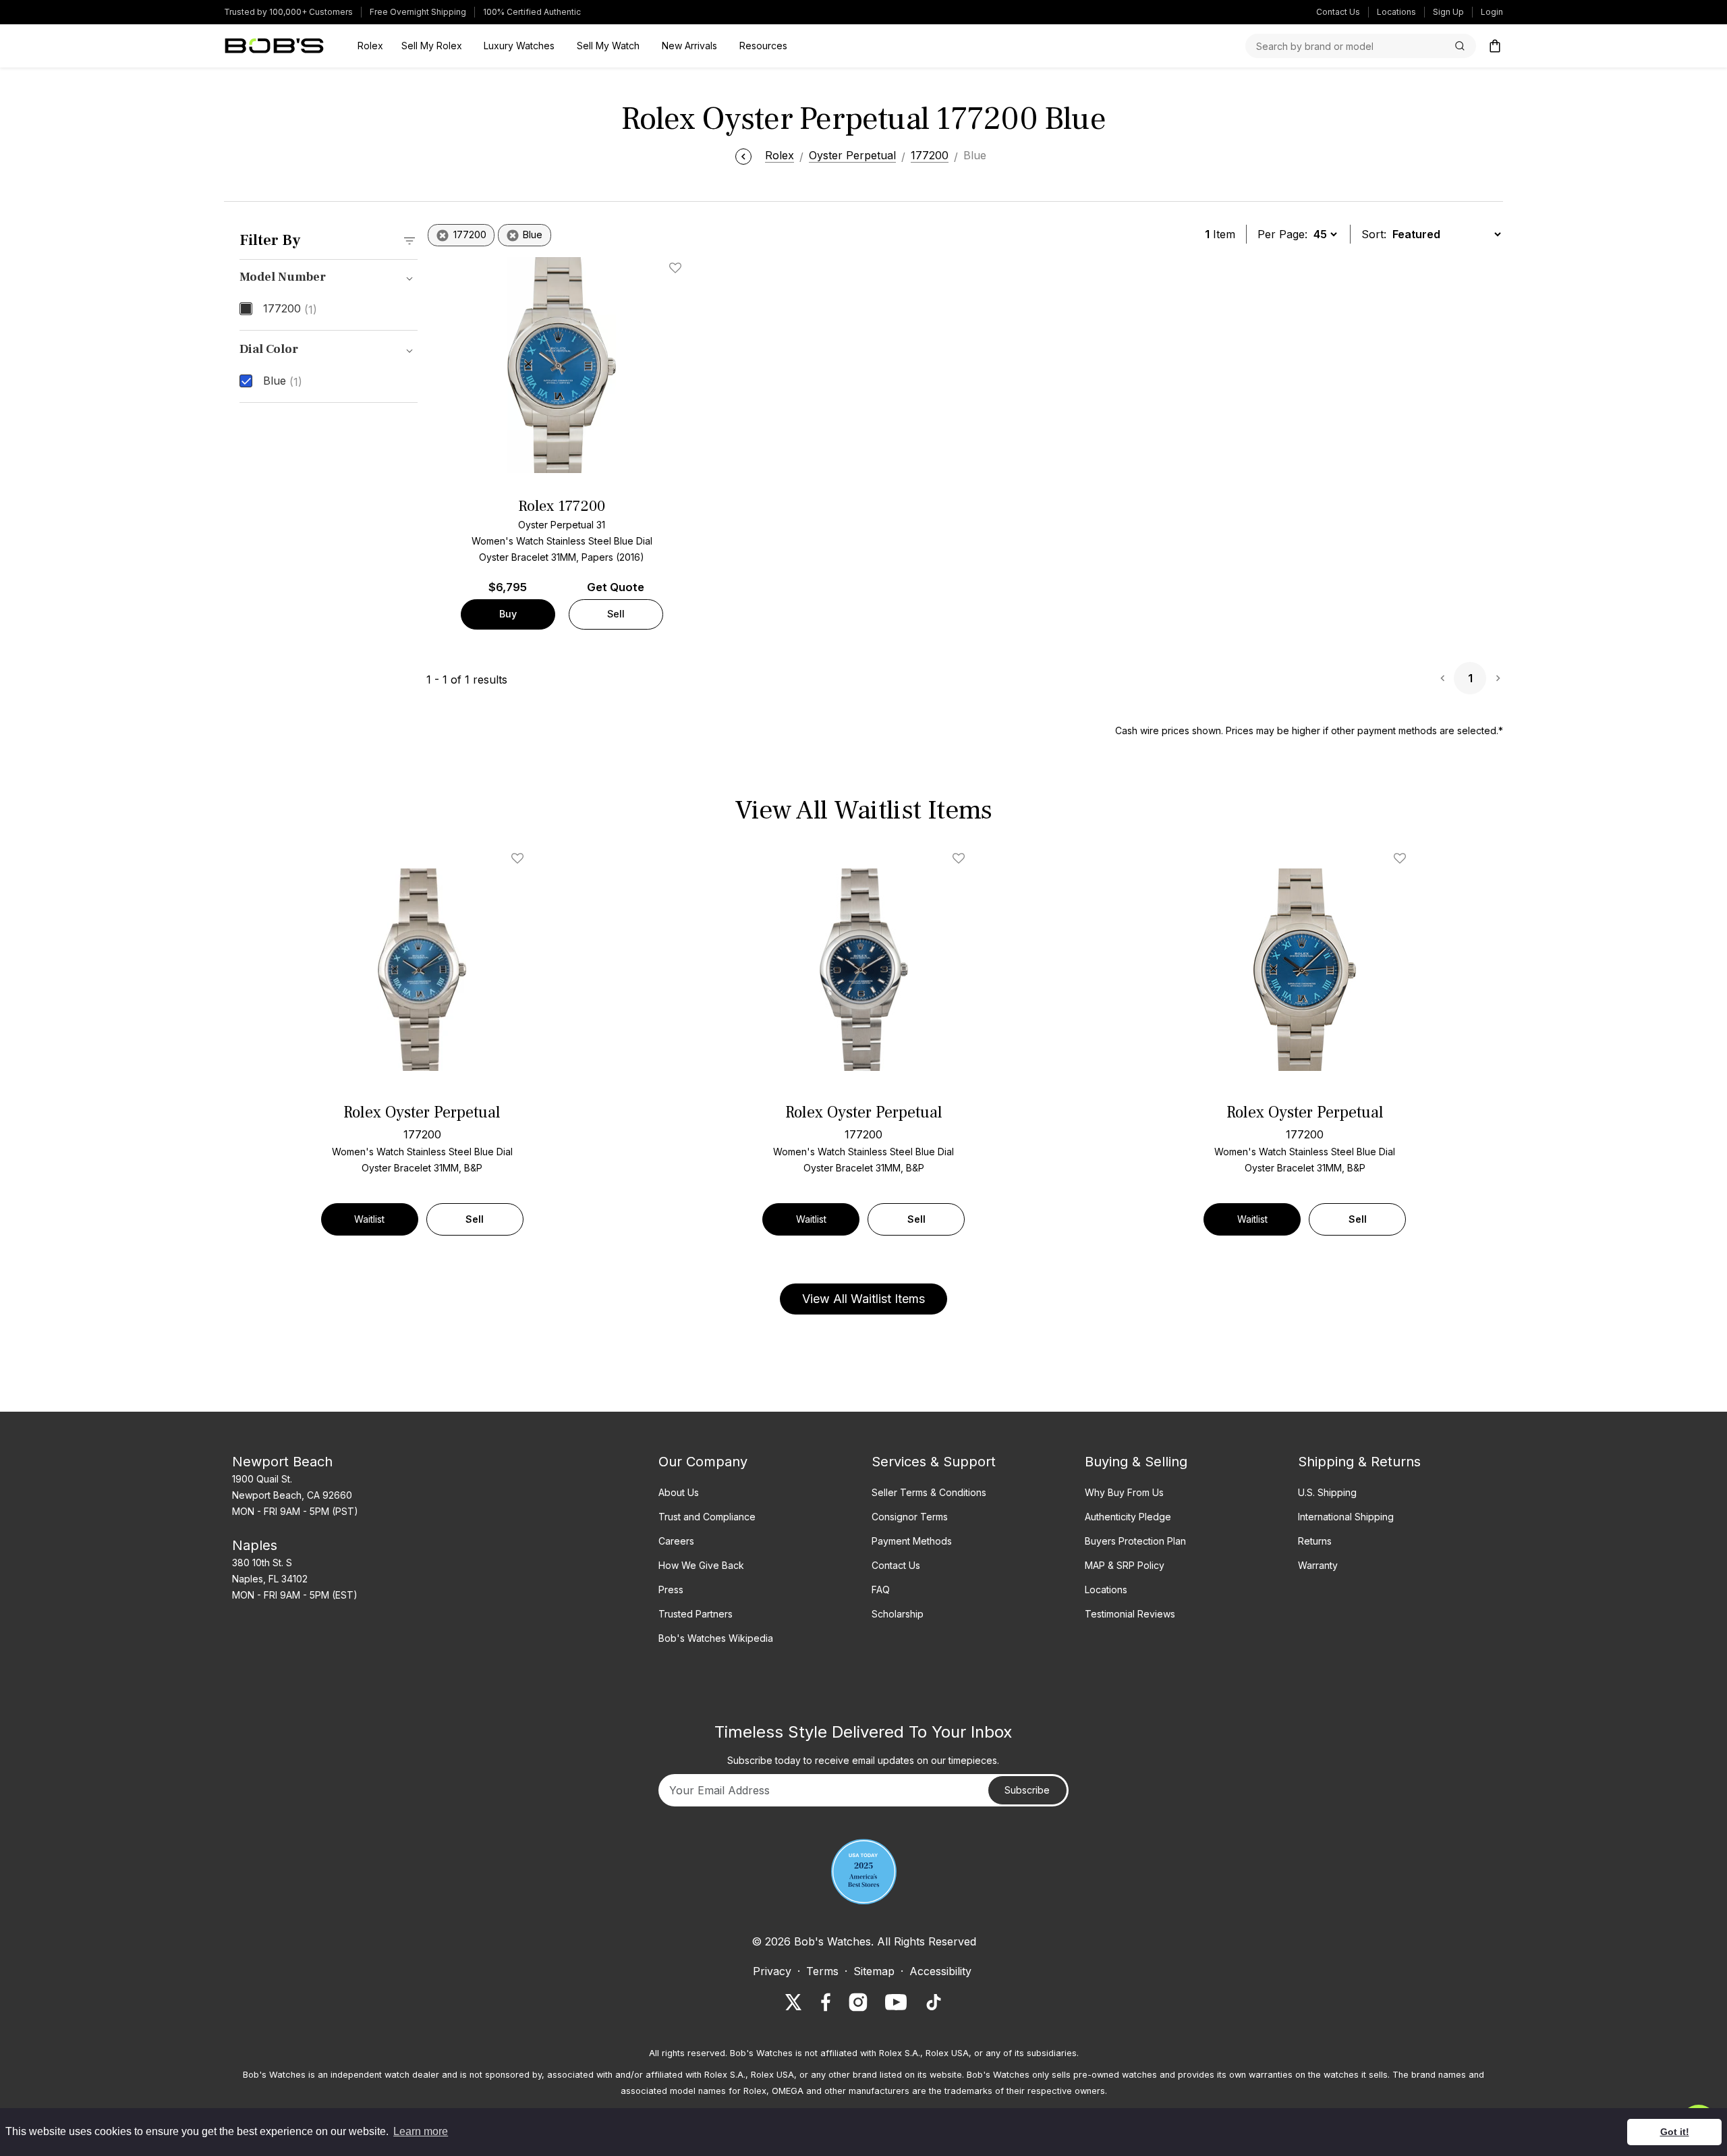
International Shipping (1346, 1517)
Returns (1315, 1541)
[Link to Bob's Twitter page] (793, 2002)
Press (671, 1590)
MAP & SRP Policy (1125, 1565)
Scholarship (898, 1614)
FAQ (881, 1590)
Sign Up (1448, 12)
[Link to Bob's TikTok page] (934, 2002)
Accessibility (940, 1971)
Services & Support (934, 1462)
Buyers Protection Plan (1135, 1541)
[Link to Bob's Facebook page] (826, 2002)
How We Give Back (701, 1565)
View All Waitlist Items (863, 1299)
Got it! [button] (1675, 2132)
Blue (283, 381)
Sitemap (874, 1971)
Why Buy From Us (1124, 1492)
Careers (676, 1541)
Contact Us (1338, 12)
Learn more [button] (421, 2131)
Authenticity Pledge (1128, 1517)
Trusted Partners (696, 1614)
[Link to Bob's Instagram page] (858, 2002)
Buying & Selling (1136, 1462)
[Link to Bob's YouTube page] (896, 2002)
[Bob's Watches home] (274, 46)
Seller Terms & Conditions (929, 1492)
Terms (822, 1971)
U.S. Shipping (1327, 1492)
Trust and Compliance (707, 1517)
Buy (508, 614)
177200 (290, 309)
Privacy (772, 1971)
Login (1492, 12)
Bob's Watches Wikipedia (716, 1638)
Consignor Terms (910, 1517)
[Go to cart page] (1495, 46)
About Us (679, 1492)
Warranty (1318, 1565)
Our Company (703, 1462)
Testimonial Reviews (1130, 1614)
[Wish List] (520, 858)
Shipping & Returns (1359, 1462)
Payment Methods (912, 1541)
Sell (616, 614)
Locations (1396, 12)
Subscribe (1027, 1790)
